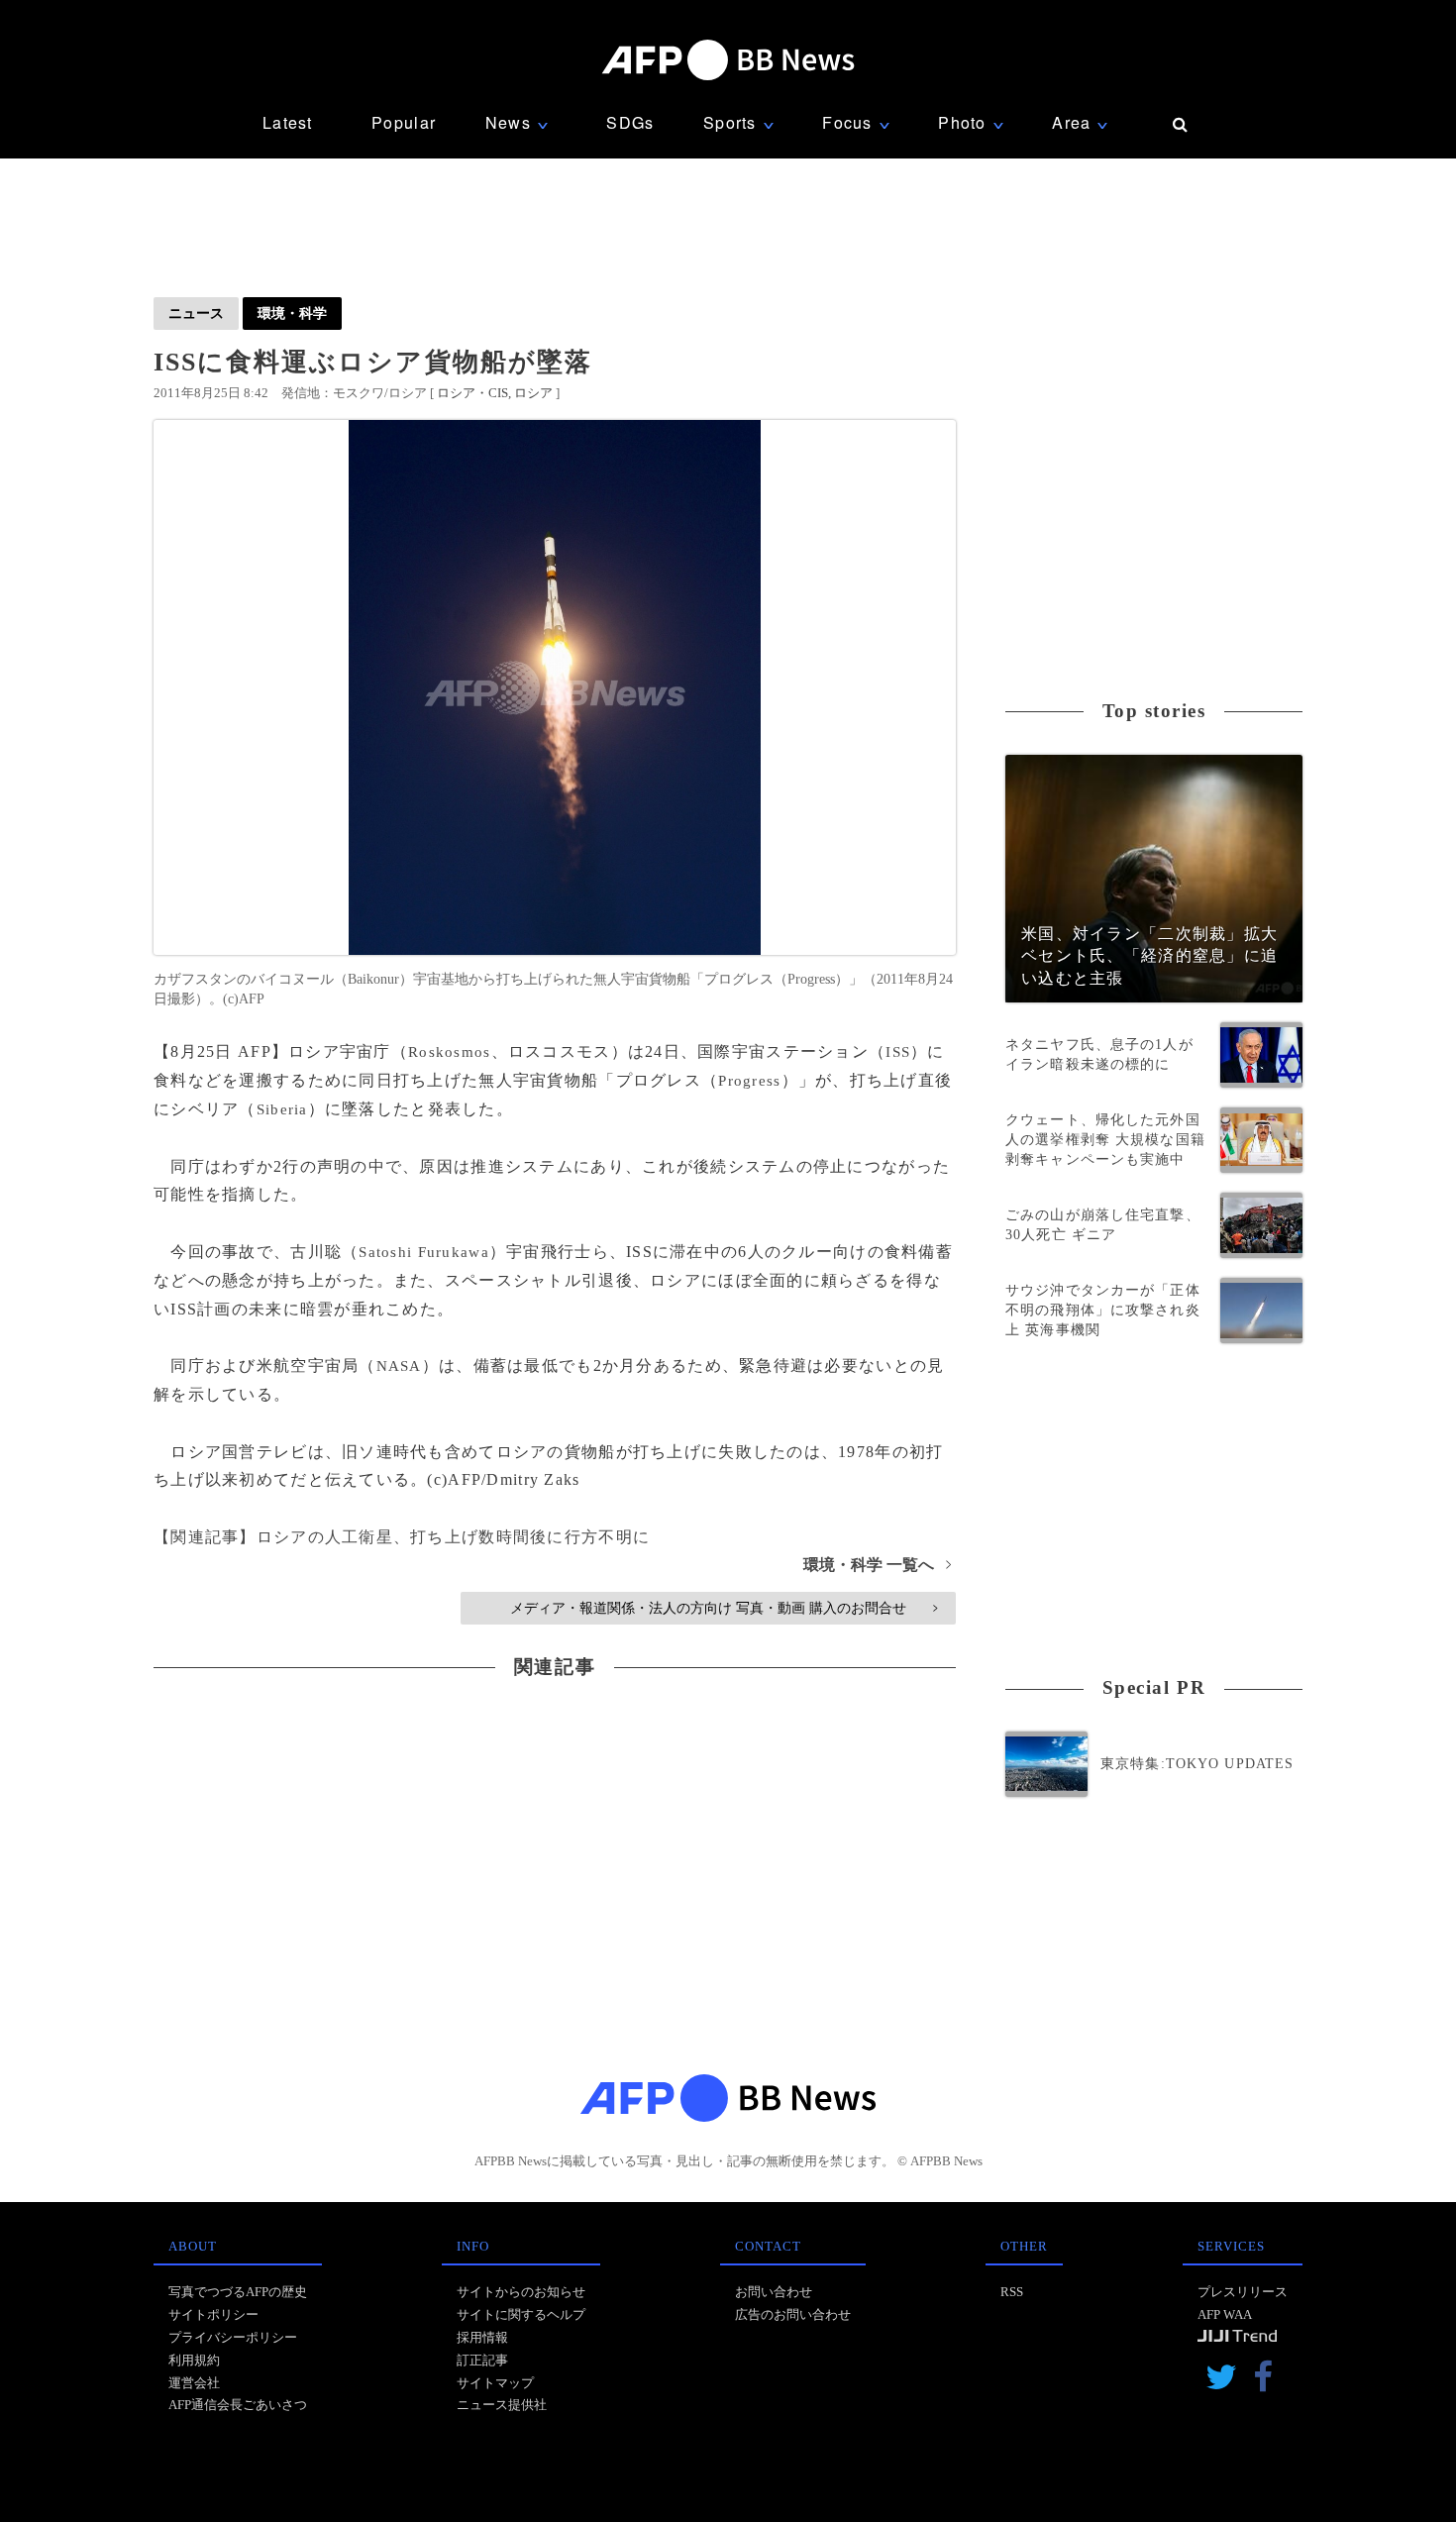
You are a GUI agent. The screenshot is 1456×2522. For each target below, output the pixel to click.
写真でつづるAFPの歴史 (238, 2292)
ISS (898, 1052)
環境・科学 (292, 313)
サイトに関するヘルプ (521, 2314)
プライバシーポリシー (233, 2337)
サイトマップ (495, 2383)
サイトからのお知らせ (521, 2292)
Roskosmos (450, 1052)
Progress (749, 1081)
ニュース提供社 (502, 2405)
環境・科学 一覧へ (877, 1565)
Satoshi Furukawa (423, 1252)
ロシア (533, 393)
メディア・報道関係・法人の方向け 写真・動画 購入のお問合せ (724, 1608)
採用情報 (482, 2337)
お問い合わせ (774, 2292)
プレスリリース (1243, 2292)
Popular (404, 122)
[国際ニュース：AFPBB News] (728, 60)
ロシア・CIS (472, 393)
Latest (288, 122)
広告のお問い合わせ (793, 2314)
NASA (399, 1366)
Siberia (282, 1109)
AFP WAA (1225, 2314)
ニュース (196, 313)
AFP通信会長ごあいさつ (238, 2405)
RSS (1012, 2292)
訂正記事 (482, 2360)
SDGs (630, 122)
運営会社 (194, 2383)
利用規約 (194, 2360)
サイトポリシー (213, 2314)
